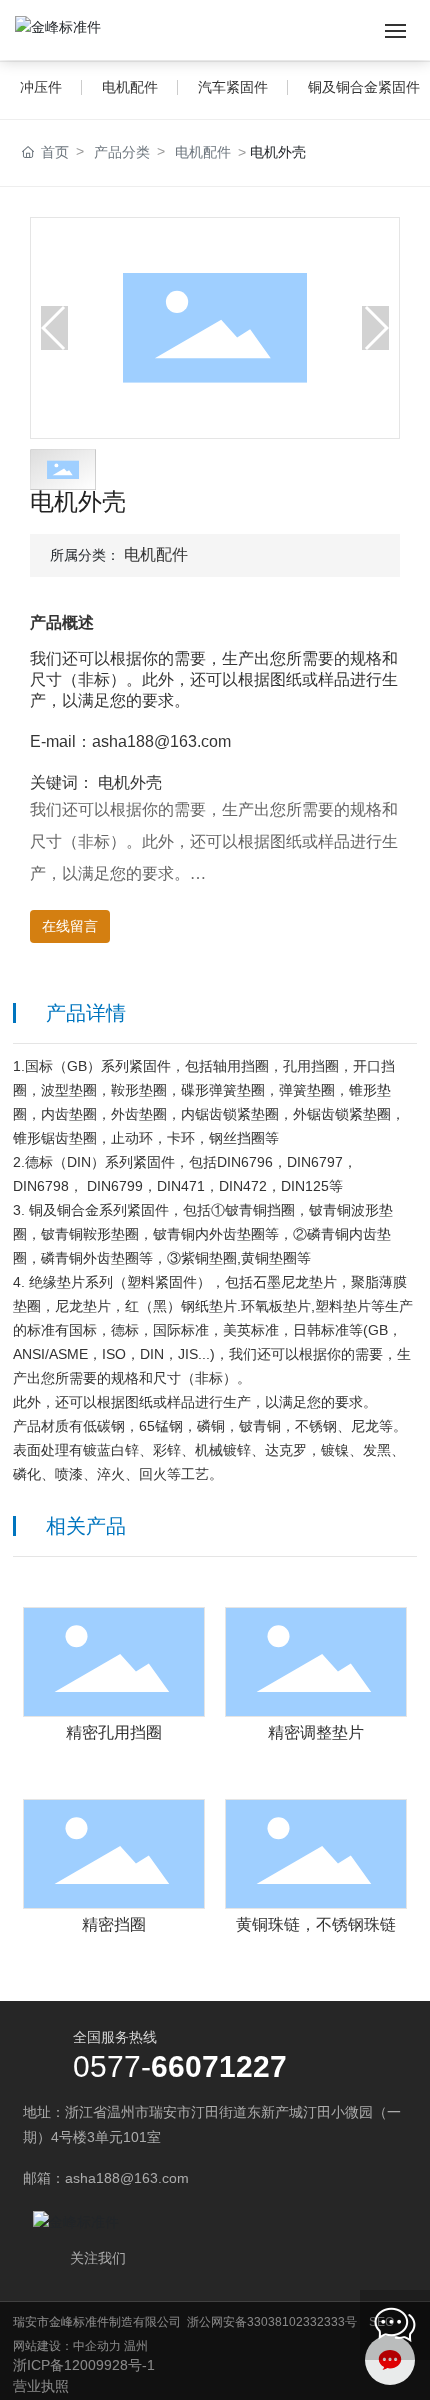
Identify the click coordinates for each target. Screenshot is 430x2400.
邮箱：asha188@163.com (106, 2178)
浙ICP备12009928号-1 (84, 2365)
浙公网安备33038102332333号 (272, 2322)
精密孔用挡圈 (114, 1732)
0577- (112, 2066)
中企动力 (97, 2346)
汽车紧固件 (233, 87)
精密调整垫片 (316, 1732)
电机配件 (130, 87)
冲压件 (41, 87)
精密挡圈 (114, 1924)
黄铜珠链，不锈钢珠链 (316, 1924)
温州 (136, 2346)
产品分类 (122, 152)
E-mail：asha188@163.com (130, 741)
